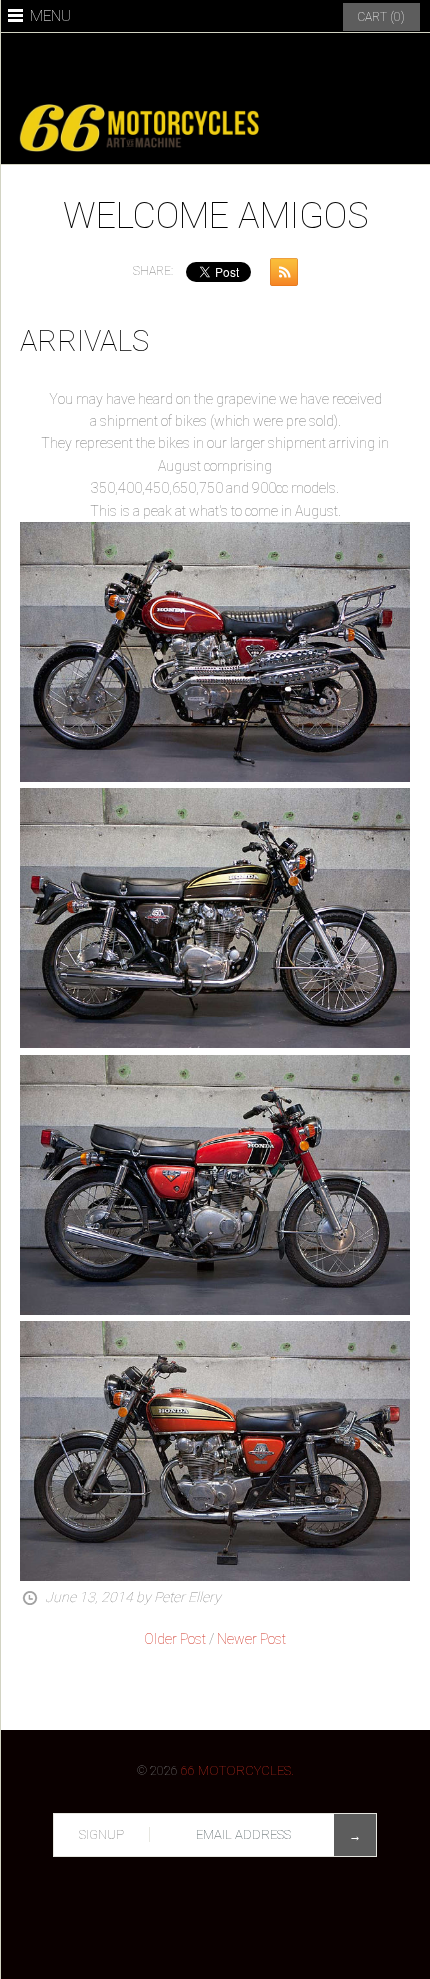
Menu (50, 16)
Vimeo (286, 65)
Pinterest (192, 65)
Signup (101, 1834)
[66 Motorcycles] (215, 103)
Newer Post (251, 1639)
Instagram (239, 65)
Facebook (145, 65)
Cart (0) (381, 17)
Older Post (175, 1639)
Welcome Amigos (215, 216)
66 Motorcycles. (237, 1770)
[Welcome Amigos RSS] (279, 275)
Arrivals (84, 341)
